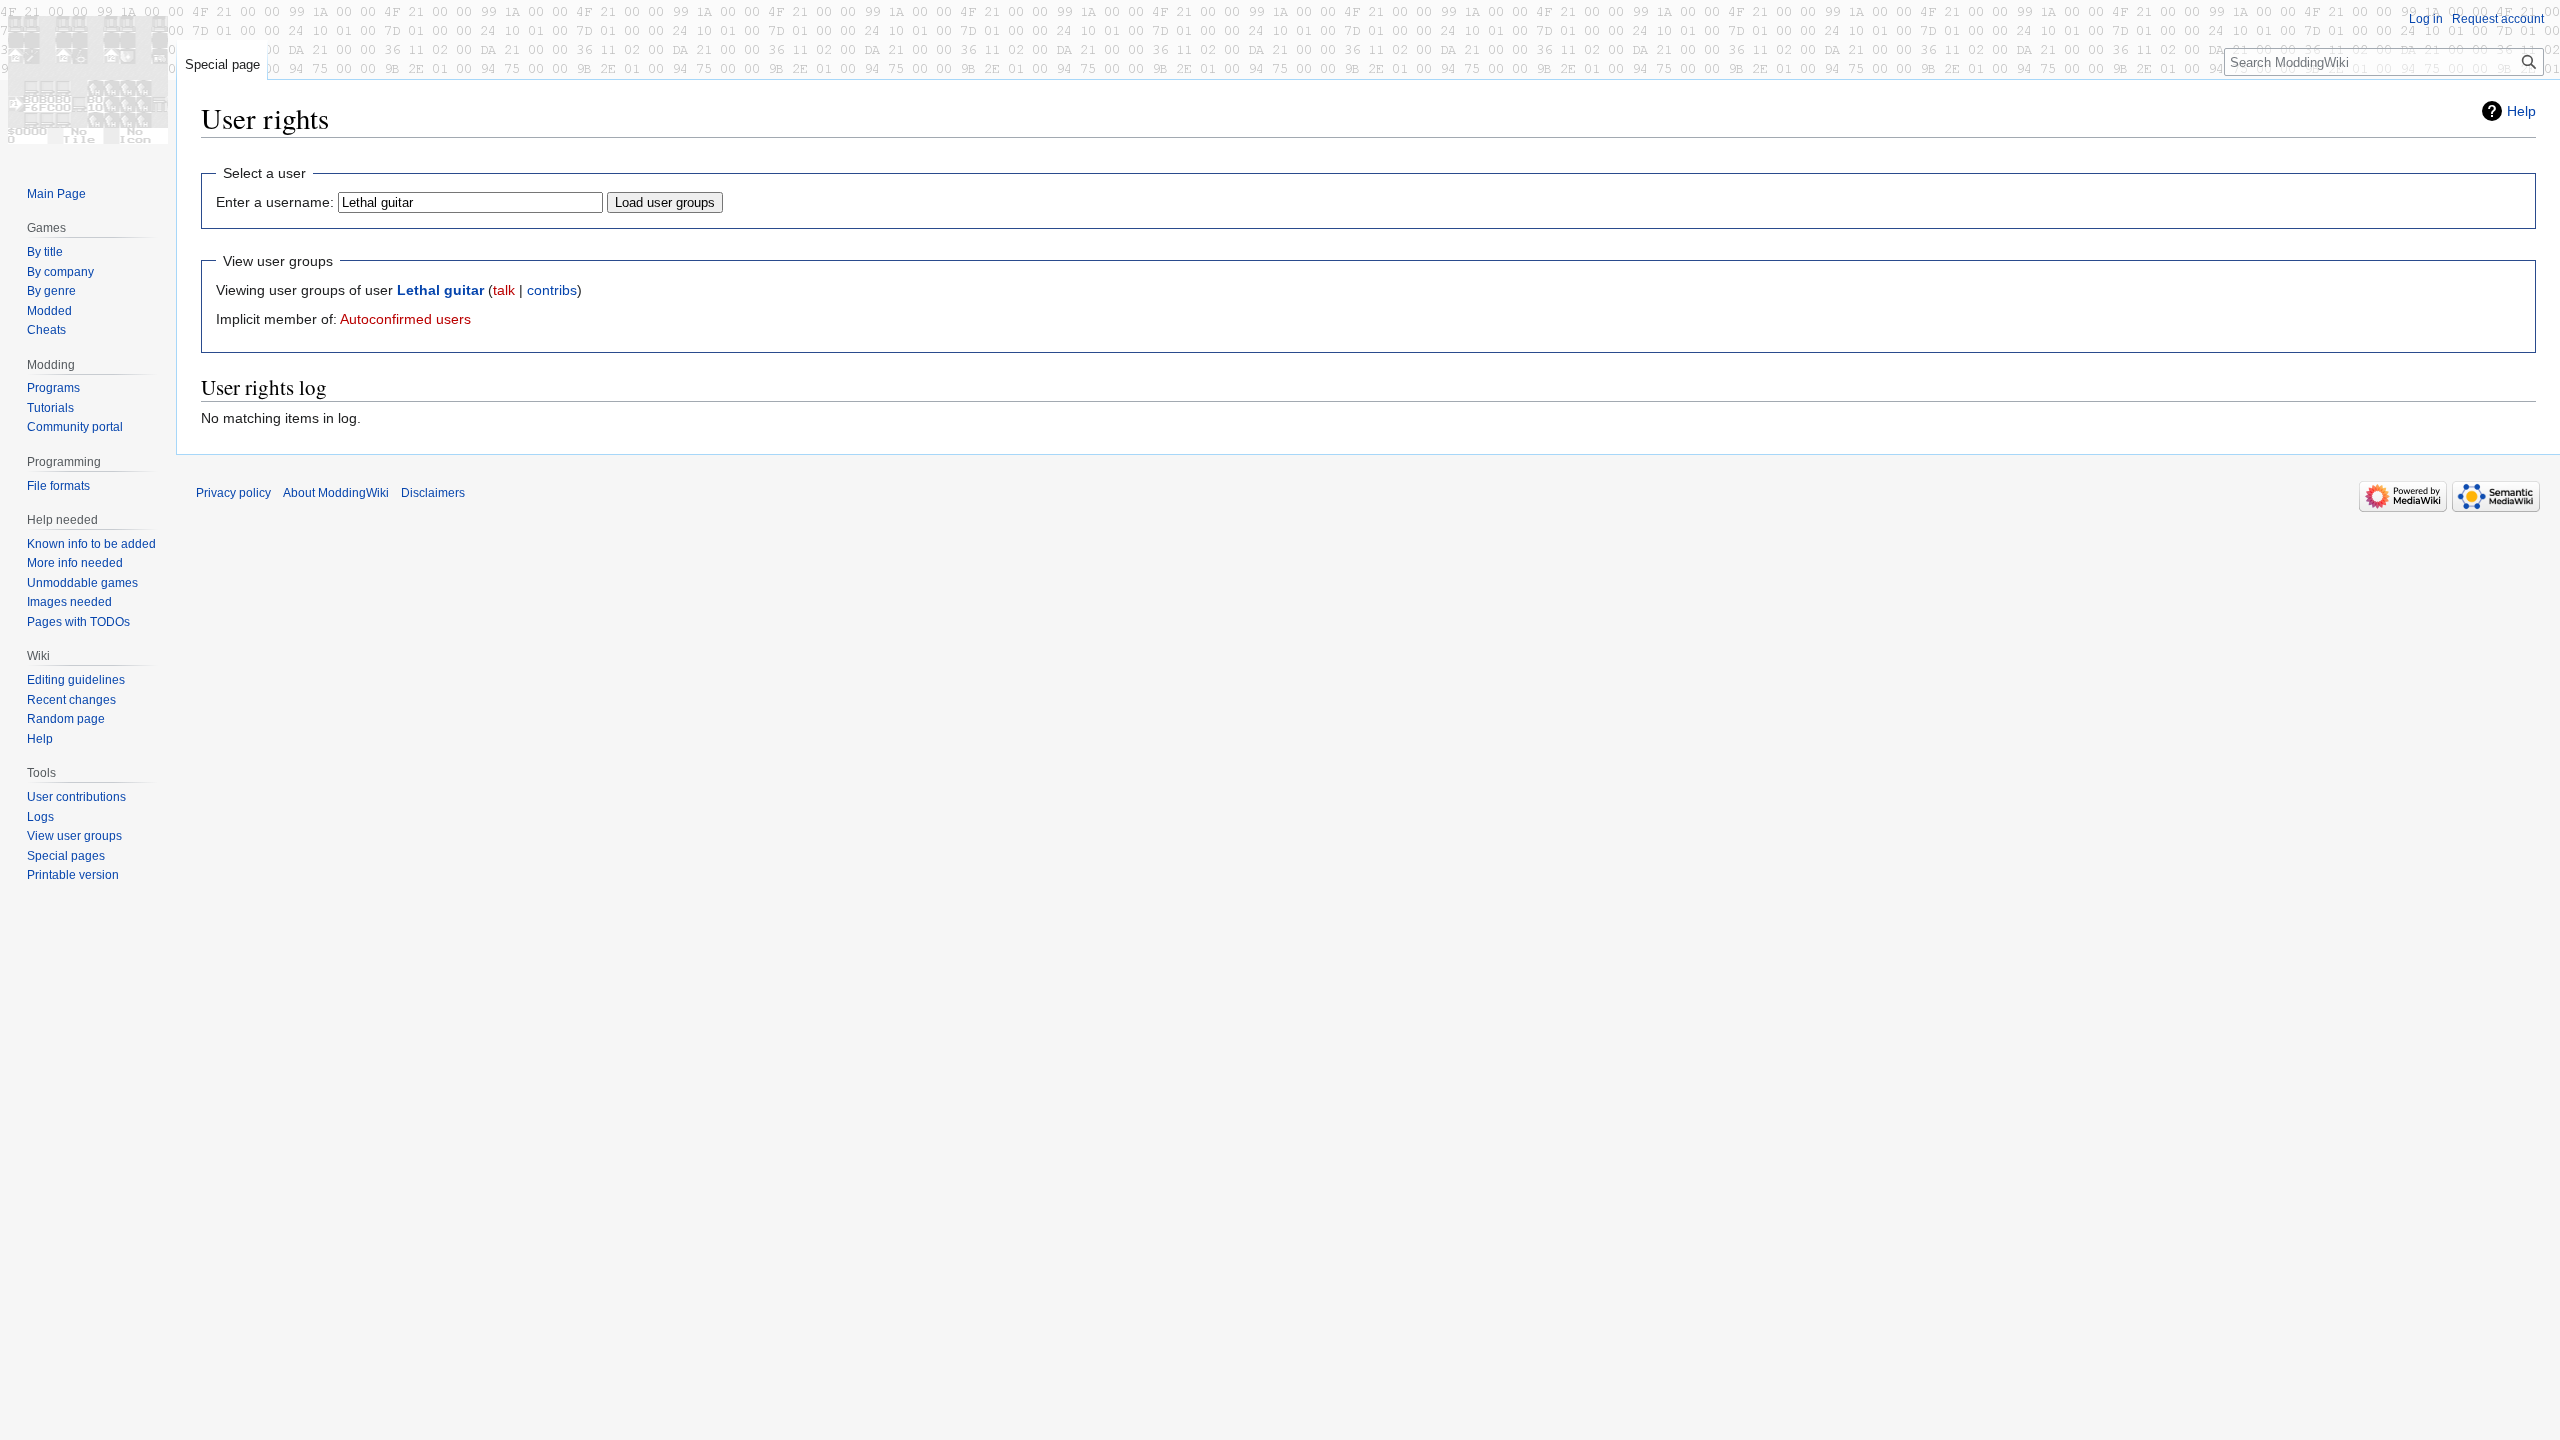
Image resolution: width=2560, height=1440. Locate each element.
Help (2521, 111)
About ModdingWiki (336, 493)
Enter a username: (275, 202)
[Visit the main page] (88, 80)
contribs (552, 290)
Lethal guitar (440, 290)
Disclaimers (433, 493)
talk (504, 290)
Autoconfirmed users (405, 319)
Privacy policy (233, 493)
